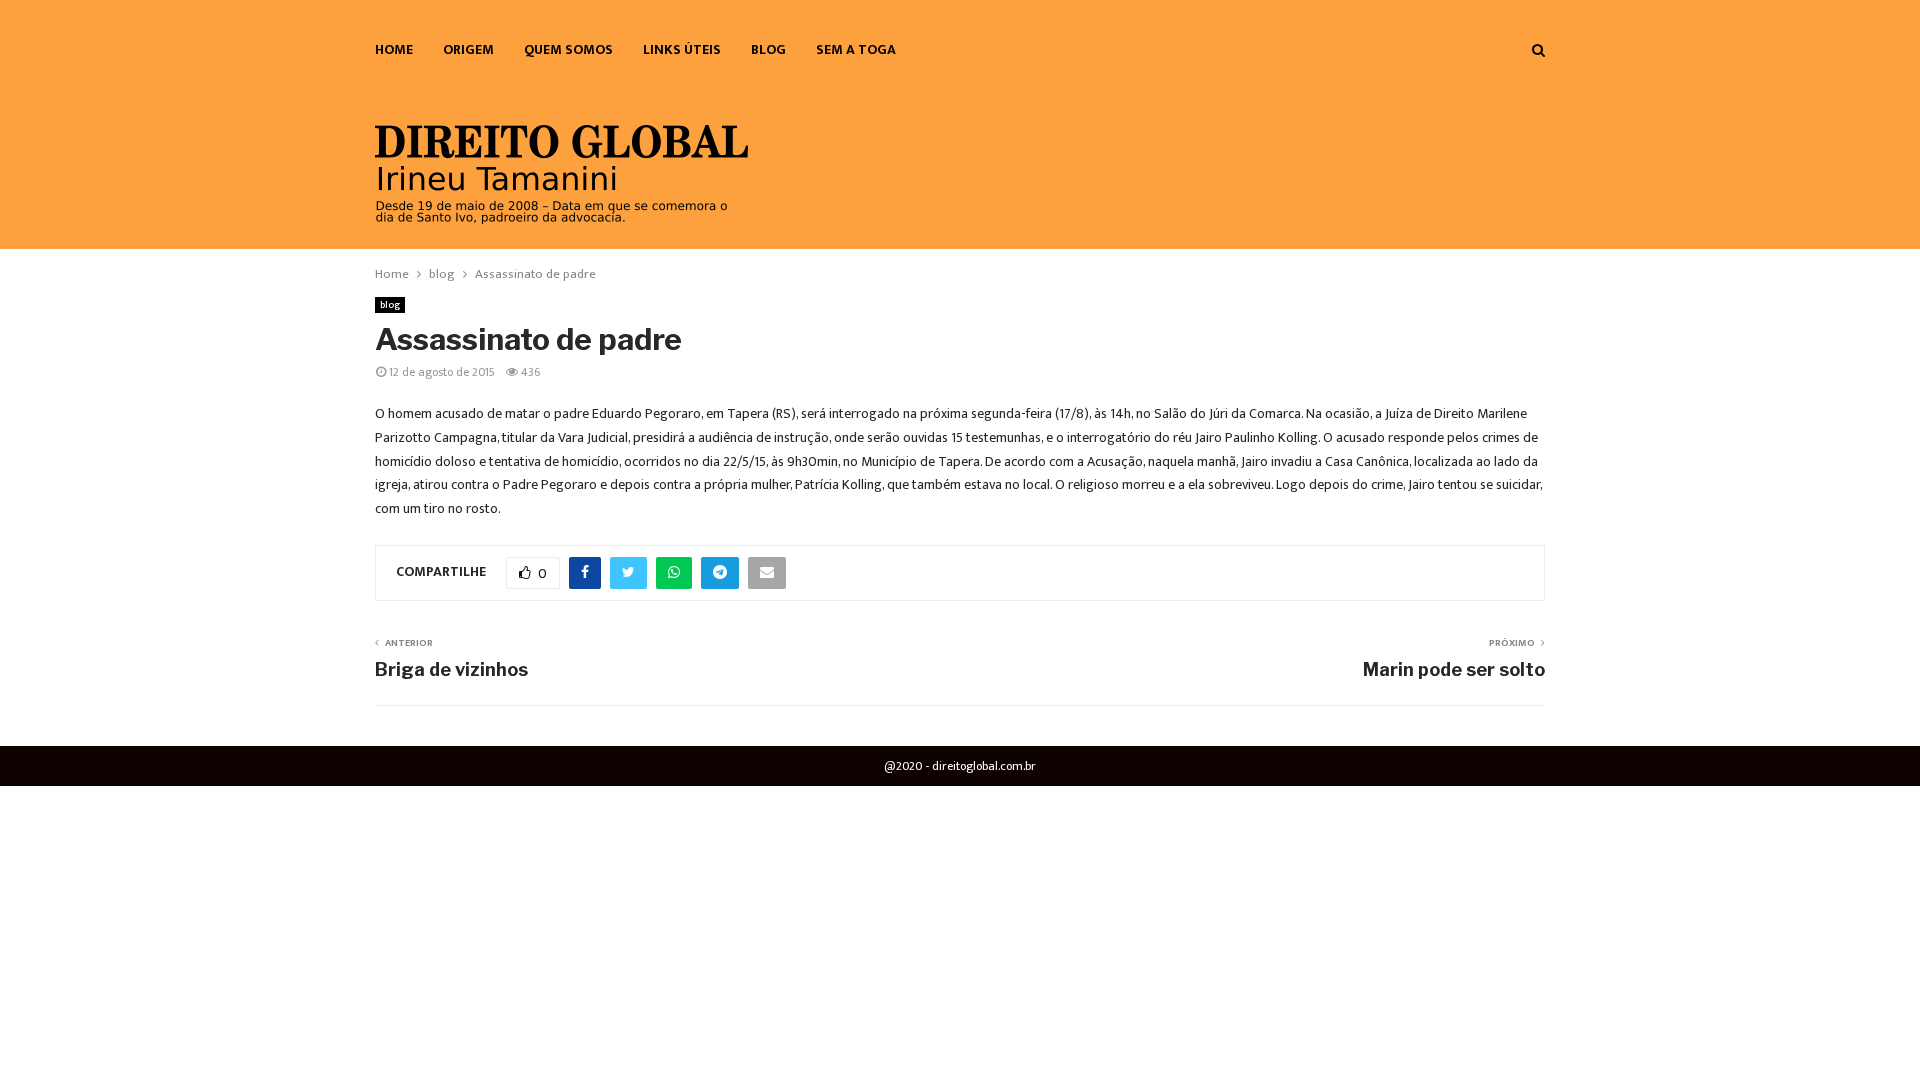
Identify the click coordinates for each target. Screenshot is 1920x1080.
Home (394, 49)
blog (768, 49)
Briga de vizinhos (451, 669)
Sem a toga (856, 49)
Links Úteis (682, 49)
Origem (468, 49)
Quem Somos (568, 49)
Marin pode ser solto (1454, 669)
